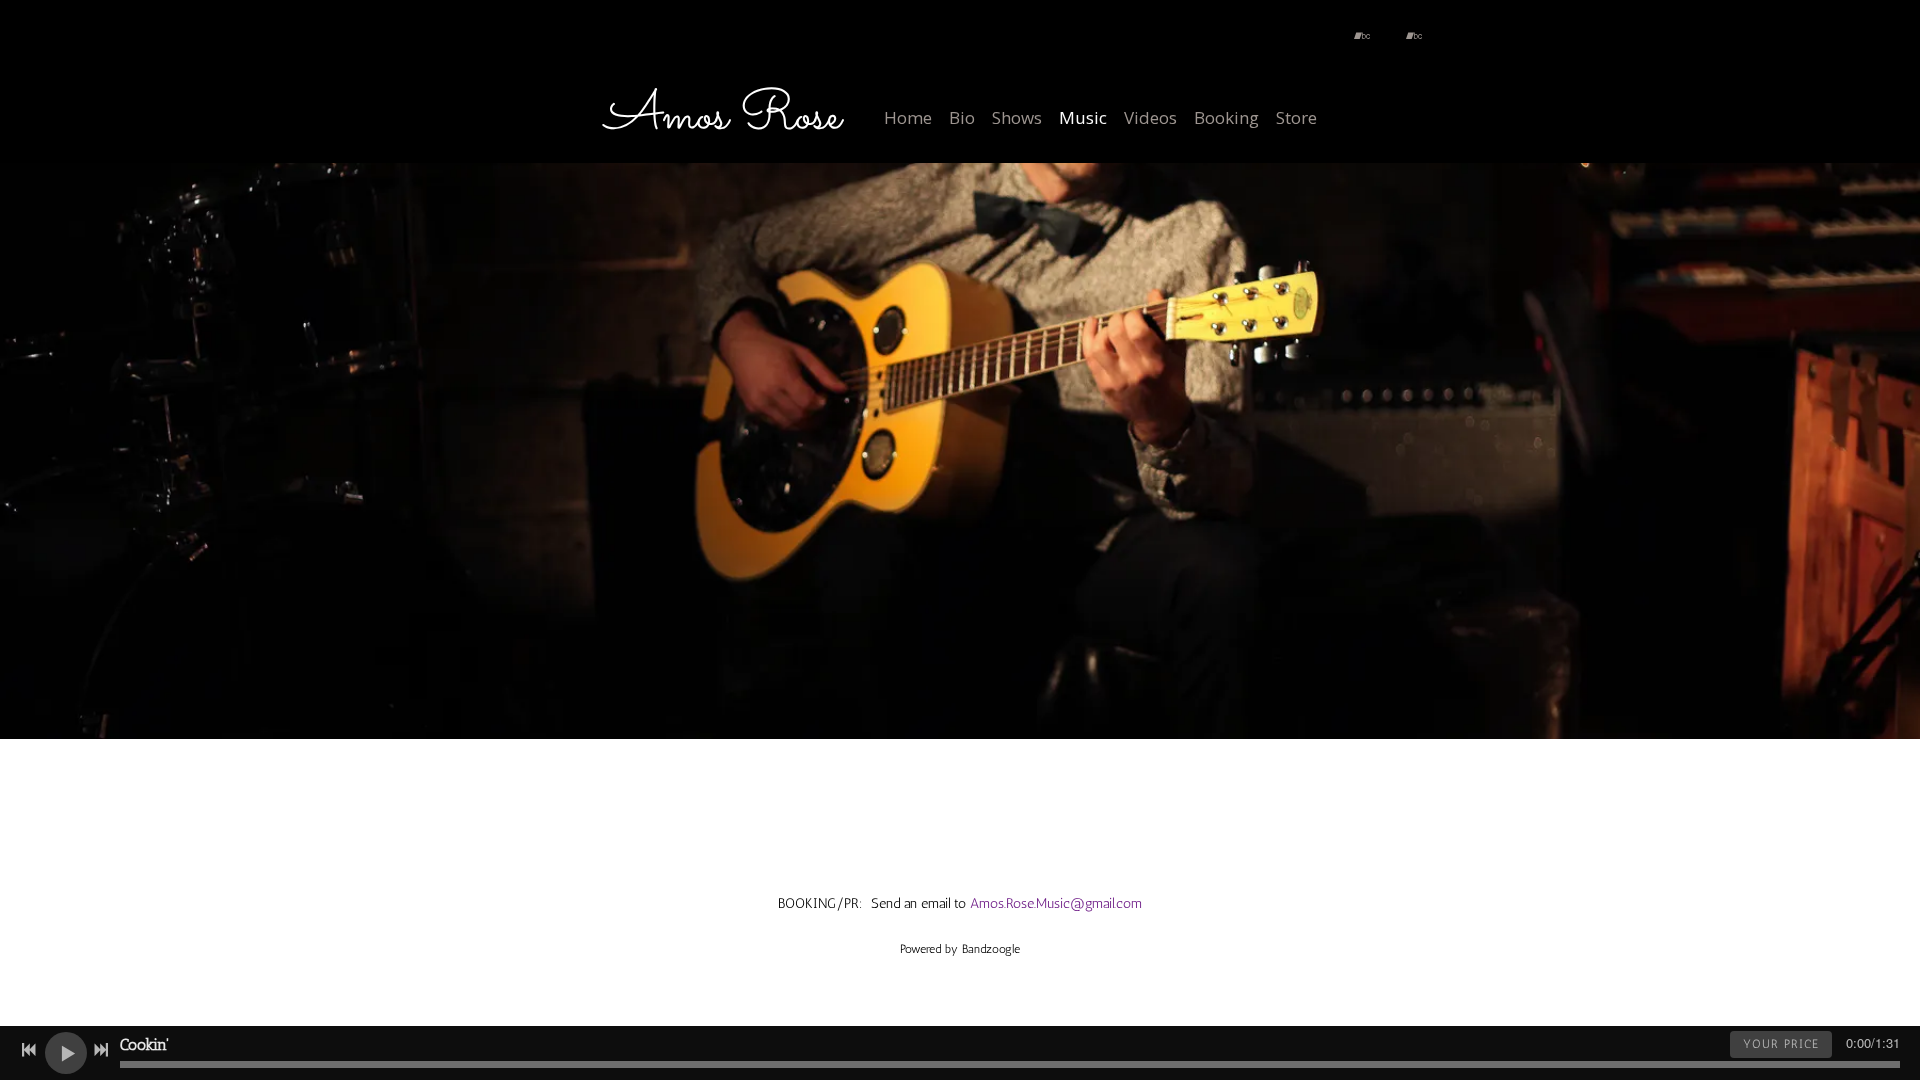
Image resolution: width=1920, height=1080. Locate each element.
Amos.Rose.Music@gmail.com (1056, 903)
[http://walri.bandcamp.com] (1362, 36)
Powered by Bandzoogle (960, 949)
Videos (1150, 117)
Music (1083, 117)
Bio (962, 117)
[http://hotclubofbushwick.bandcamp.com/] (1414, 36)
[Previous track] (29, 1050)
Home (908, 117)
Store (1296, 117)
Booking (1226, 117)
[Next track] (101, 1050)
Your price (1781, 1044)
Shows (1017, 117)
